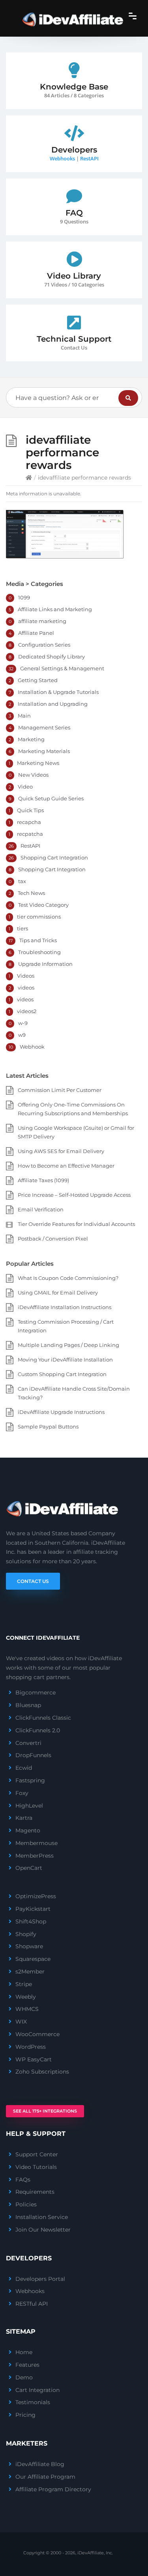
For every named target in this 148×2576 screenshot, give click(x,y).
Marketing (31, 739)
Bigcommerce (36, 1693)
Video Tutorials (36, 2167)
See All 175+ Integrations (45, 2111)
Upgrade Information (45, 964)
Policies (26, 2204)
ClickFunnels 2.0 (38, 1730)
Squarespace (33, 1959)
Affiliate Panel (36, 633)
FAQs (23, 2180)
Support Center (37, 2154)
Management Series (44, 727)
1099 (24, 597)
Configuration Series (44, 645)
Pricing (25, 2415)
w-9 (23, 1023)
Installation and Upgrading (53, 704)
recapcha (29, 822)
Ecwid (24, 1768)
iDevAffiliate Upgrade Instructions (61, 1412)
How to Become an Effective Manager (66, 1166)
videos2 (27, 1011)
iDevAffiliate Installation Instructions (65, 1307)
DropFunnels (33, 1755)
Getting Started (38, 680)
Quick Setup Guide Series (51, 798)
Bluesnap (28, 1705)
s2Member (30, 1972)
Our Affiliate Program (45, 2477)
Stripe (24, 1984)
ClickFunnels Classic (43, 1718)
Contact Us (33, 1581)
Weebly (26, 1997)
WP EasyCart (34, 2059)
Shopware (29, 1946)
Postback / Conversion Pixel (53, 1239)
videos (26, 988)
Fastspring (30, 1780)
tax (22, 881)
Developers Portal (40, 2279)
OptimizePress (36, 1896)
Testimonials (33, 2402)
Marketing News (38, 763)
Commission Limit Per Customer (60, 1090)
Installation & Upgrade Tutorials (58, 692)
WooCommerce (37, 2034)
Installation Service (42, 2217)
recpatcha (30, 834)
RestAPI (89, 158)
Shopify (26, 1934)
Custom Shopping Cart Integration (62, 1374)
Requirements (35, 2192)
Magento (28, 1830)
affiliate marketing (42, 621)
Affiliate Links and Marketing (55, 609)
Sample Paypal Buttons (48, 1427)
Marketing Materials (44, 751)
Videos (26, 976)
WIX (21, 2022)
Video (25, 787)
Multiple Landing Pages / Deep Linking (68, 1345)
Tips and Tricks (38, 940)
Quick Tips (30, 810)
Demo (24, 2377)
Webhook (32, 1047)
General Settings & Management (62, 668)
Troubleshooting (39, 952)
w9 (22, 1035)
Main (24, 716)
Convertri (28, 1743)
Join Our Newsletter (43, 2230)
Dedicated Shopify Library (52, 657)
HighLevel (29, 1806)
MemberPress (35, 1856)
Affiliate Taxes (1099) (43, 1180)
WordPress (31, 2047)
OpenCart (29, 1868)
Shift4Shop (31, 1921)
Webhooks (62, 158)
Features (27, 2365)
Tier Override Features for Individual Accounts (76, 1224)
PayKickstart (33, 1909)
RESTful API (32, 2304)
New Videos (33, 775)
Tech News (31, 893)
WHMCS (27, 2009)
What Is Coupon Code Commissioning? (68, 1278)
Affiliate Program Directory (53, 2489)
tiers (22, 928)
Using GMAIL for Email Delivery (58, 1293)
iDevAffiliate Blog (40, 2464)
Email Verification (41, 1209)
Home (24, 2352)
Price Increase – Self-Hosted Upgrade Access (74, 1195)
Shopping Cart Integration (54, 857)
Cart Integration (37, 2390)
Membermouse (37, 1843)
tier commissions (39, 917)
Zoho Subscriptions (42, 2072)
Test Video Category (43, 905)
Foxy (22, 1793)
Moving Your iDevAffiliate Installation (65, 1360)
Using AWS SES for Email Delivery (61, 1151)
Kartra (24, 1818)
